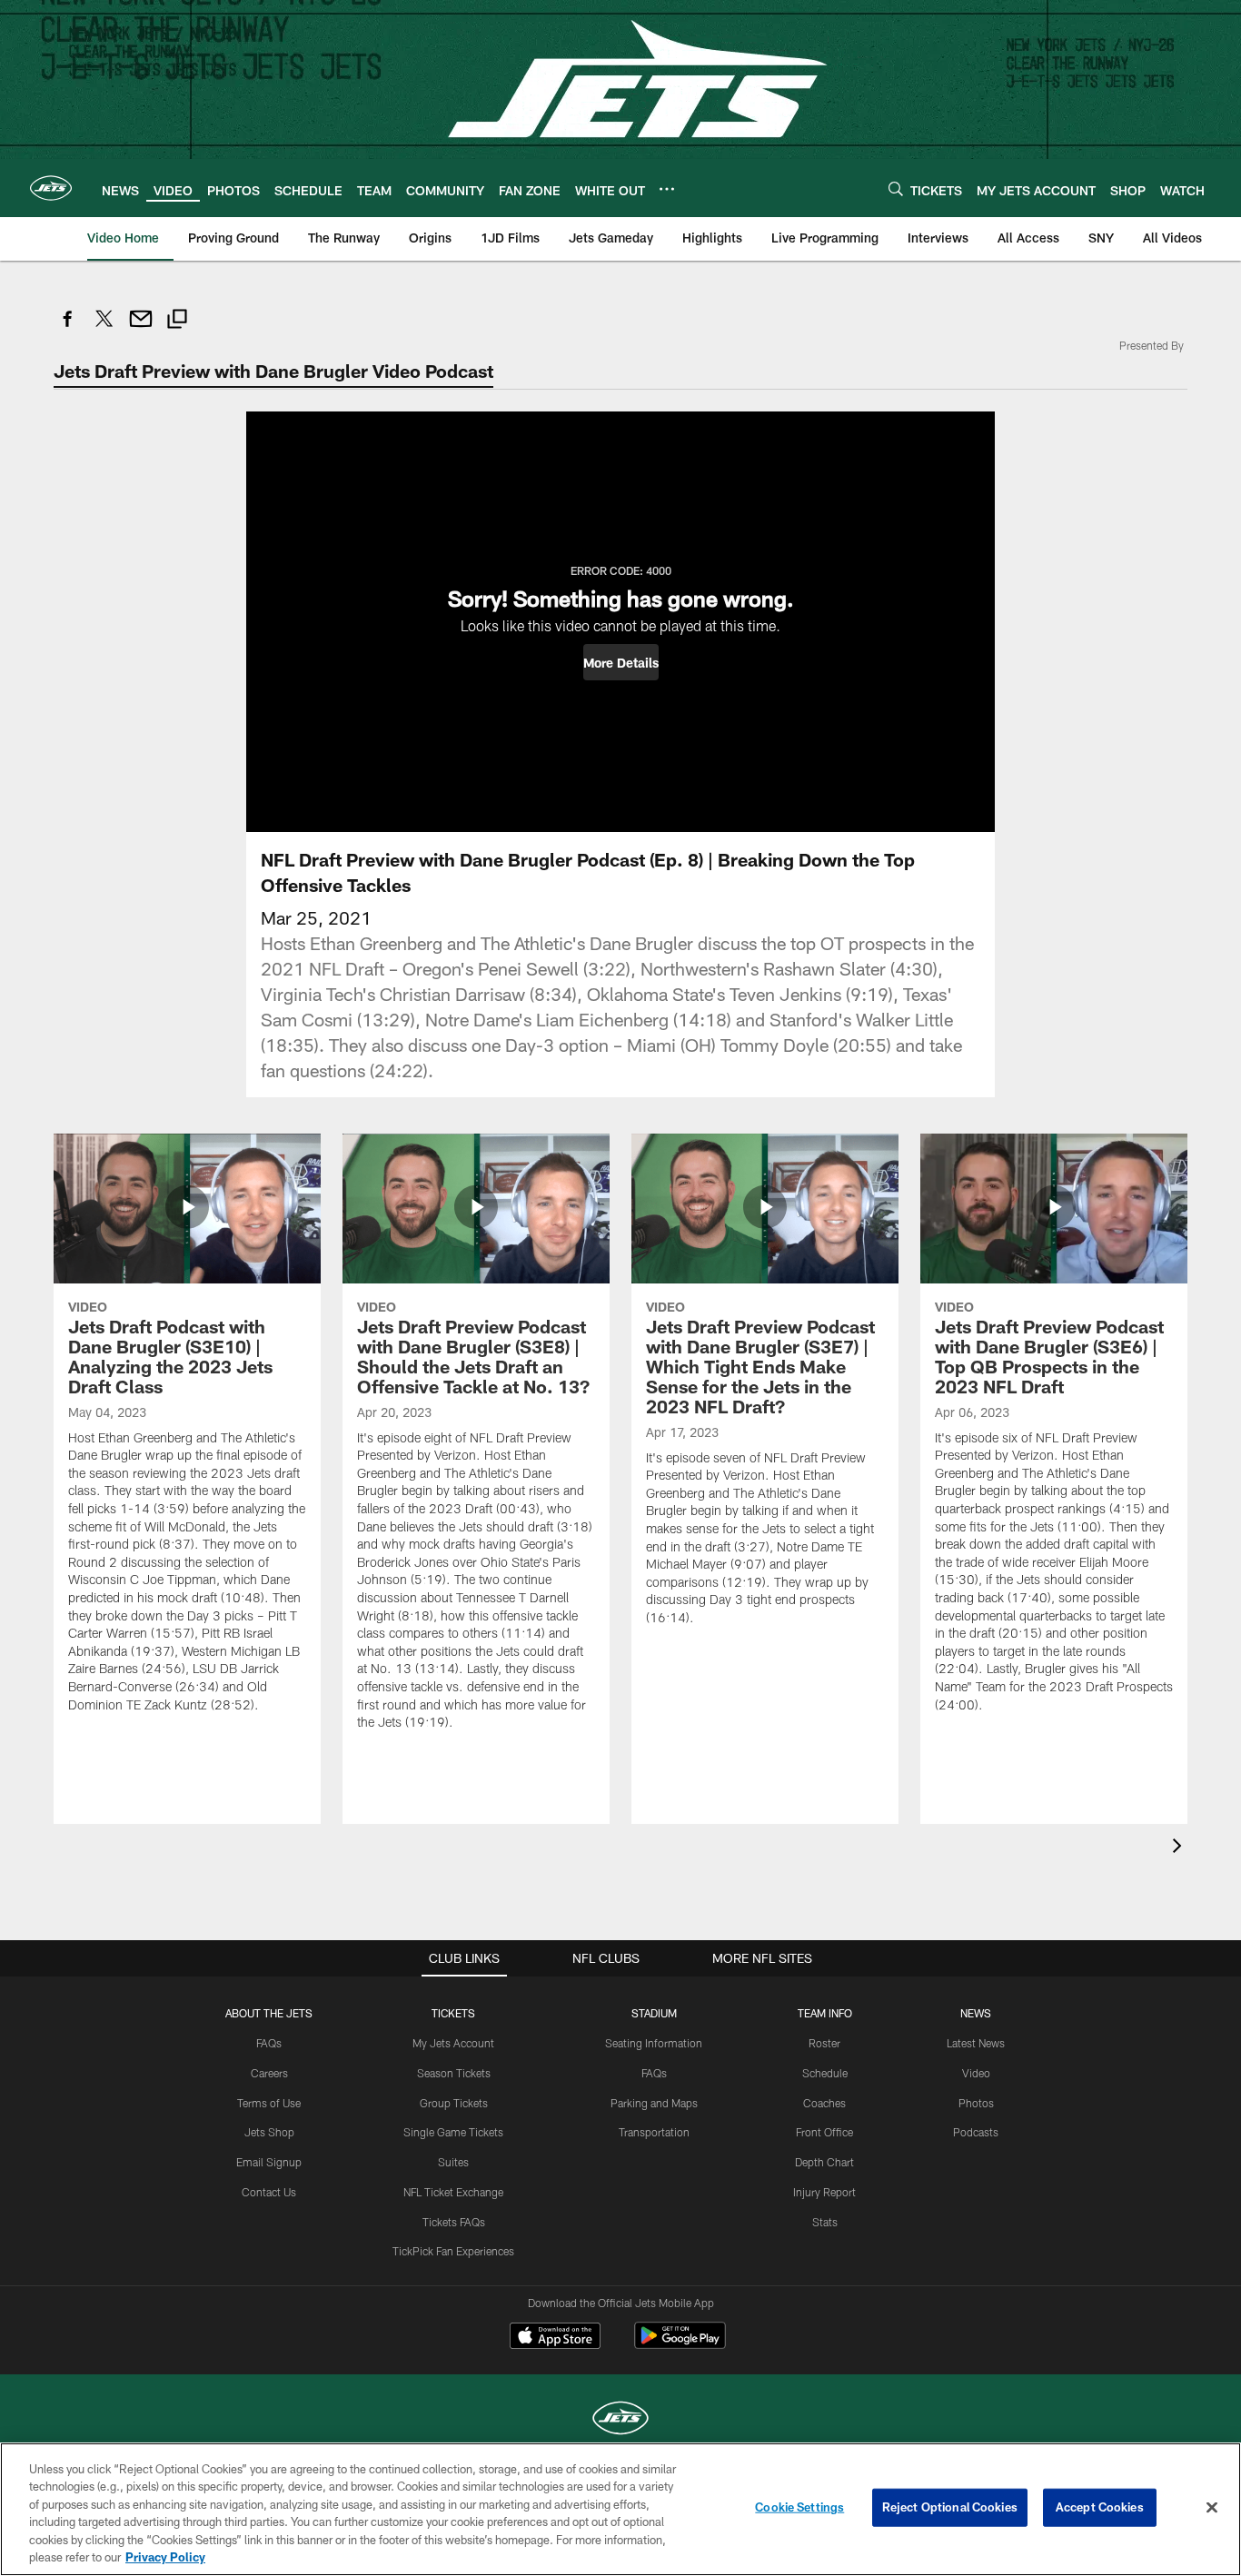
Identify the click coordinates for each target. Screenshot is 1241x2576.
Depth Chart (824, 2162)
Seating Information (654, 2043)
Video (976, 2073)
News (976, 2013)
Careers (269, 2073)
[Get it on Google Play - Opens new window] (680, 2345)
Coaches (824, 2103)
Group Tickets (454, 2103)
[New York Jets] (620, 2420)
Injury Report (824, 2192)
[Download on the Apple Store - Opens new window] (555, 2338)
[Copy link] (177, 321)
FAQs (269, 2043)
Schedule (825, 2073)
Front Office (824, 2132)
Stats (825, 2222)
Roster (824, 2043)
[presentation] (1180, 1848)
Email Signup (269, 2162)
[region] (620, 2509)
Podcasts (976, 2132)
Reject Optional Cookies (950, 2507)
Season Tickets (454, 2073)
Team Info (825, 2013)
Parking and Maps (654, 2103)
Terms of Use (269, 2103)
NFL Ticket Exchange (453, 2192)
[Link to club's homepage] (51, 188)
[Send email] (141, 328)
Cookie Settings (799, 2507)
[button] (621, 662)
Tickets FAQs (454, 2222)
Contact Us (269, 2192)
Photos (976, 2103)
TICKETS (453, 2013)
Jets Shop (269, 2132)
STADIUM (654, 2013)
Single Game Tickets (453, 2132)
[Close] (1212, 2508)
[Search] (896, 188)
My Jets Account (453, 2043)
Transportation (654, 2132)
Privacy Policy (165, 2557)
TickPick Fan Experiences (453, 2251)
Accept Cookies (1100, 2507)
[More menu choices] (667, 189)
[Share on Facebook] (68, 328)
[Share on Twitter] (104, 328)
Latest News (976, 2043)
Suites (453, 2162)
